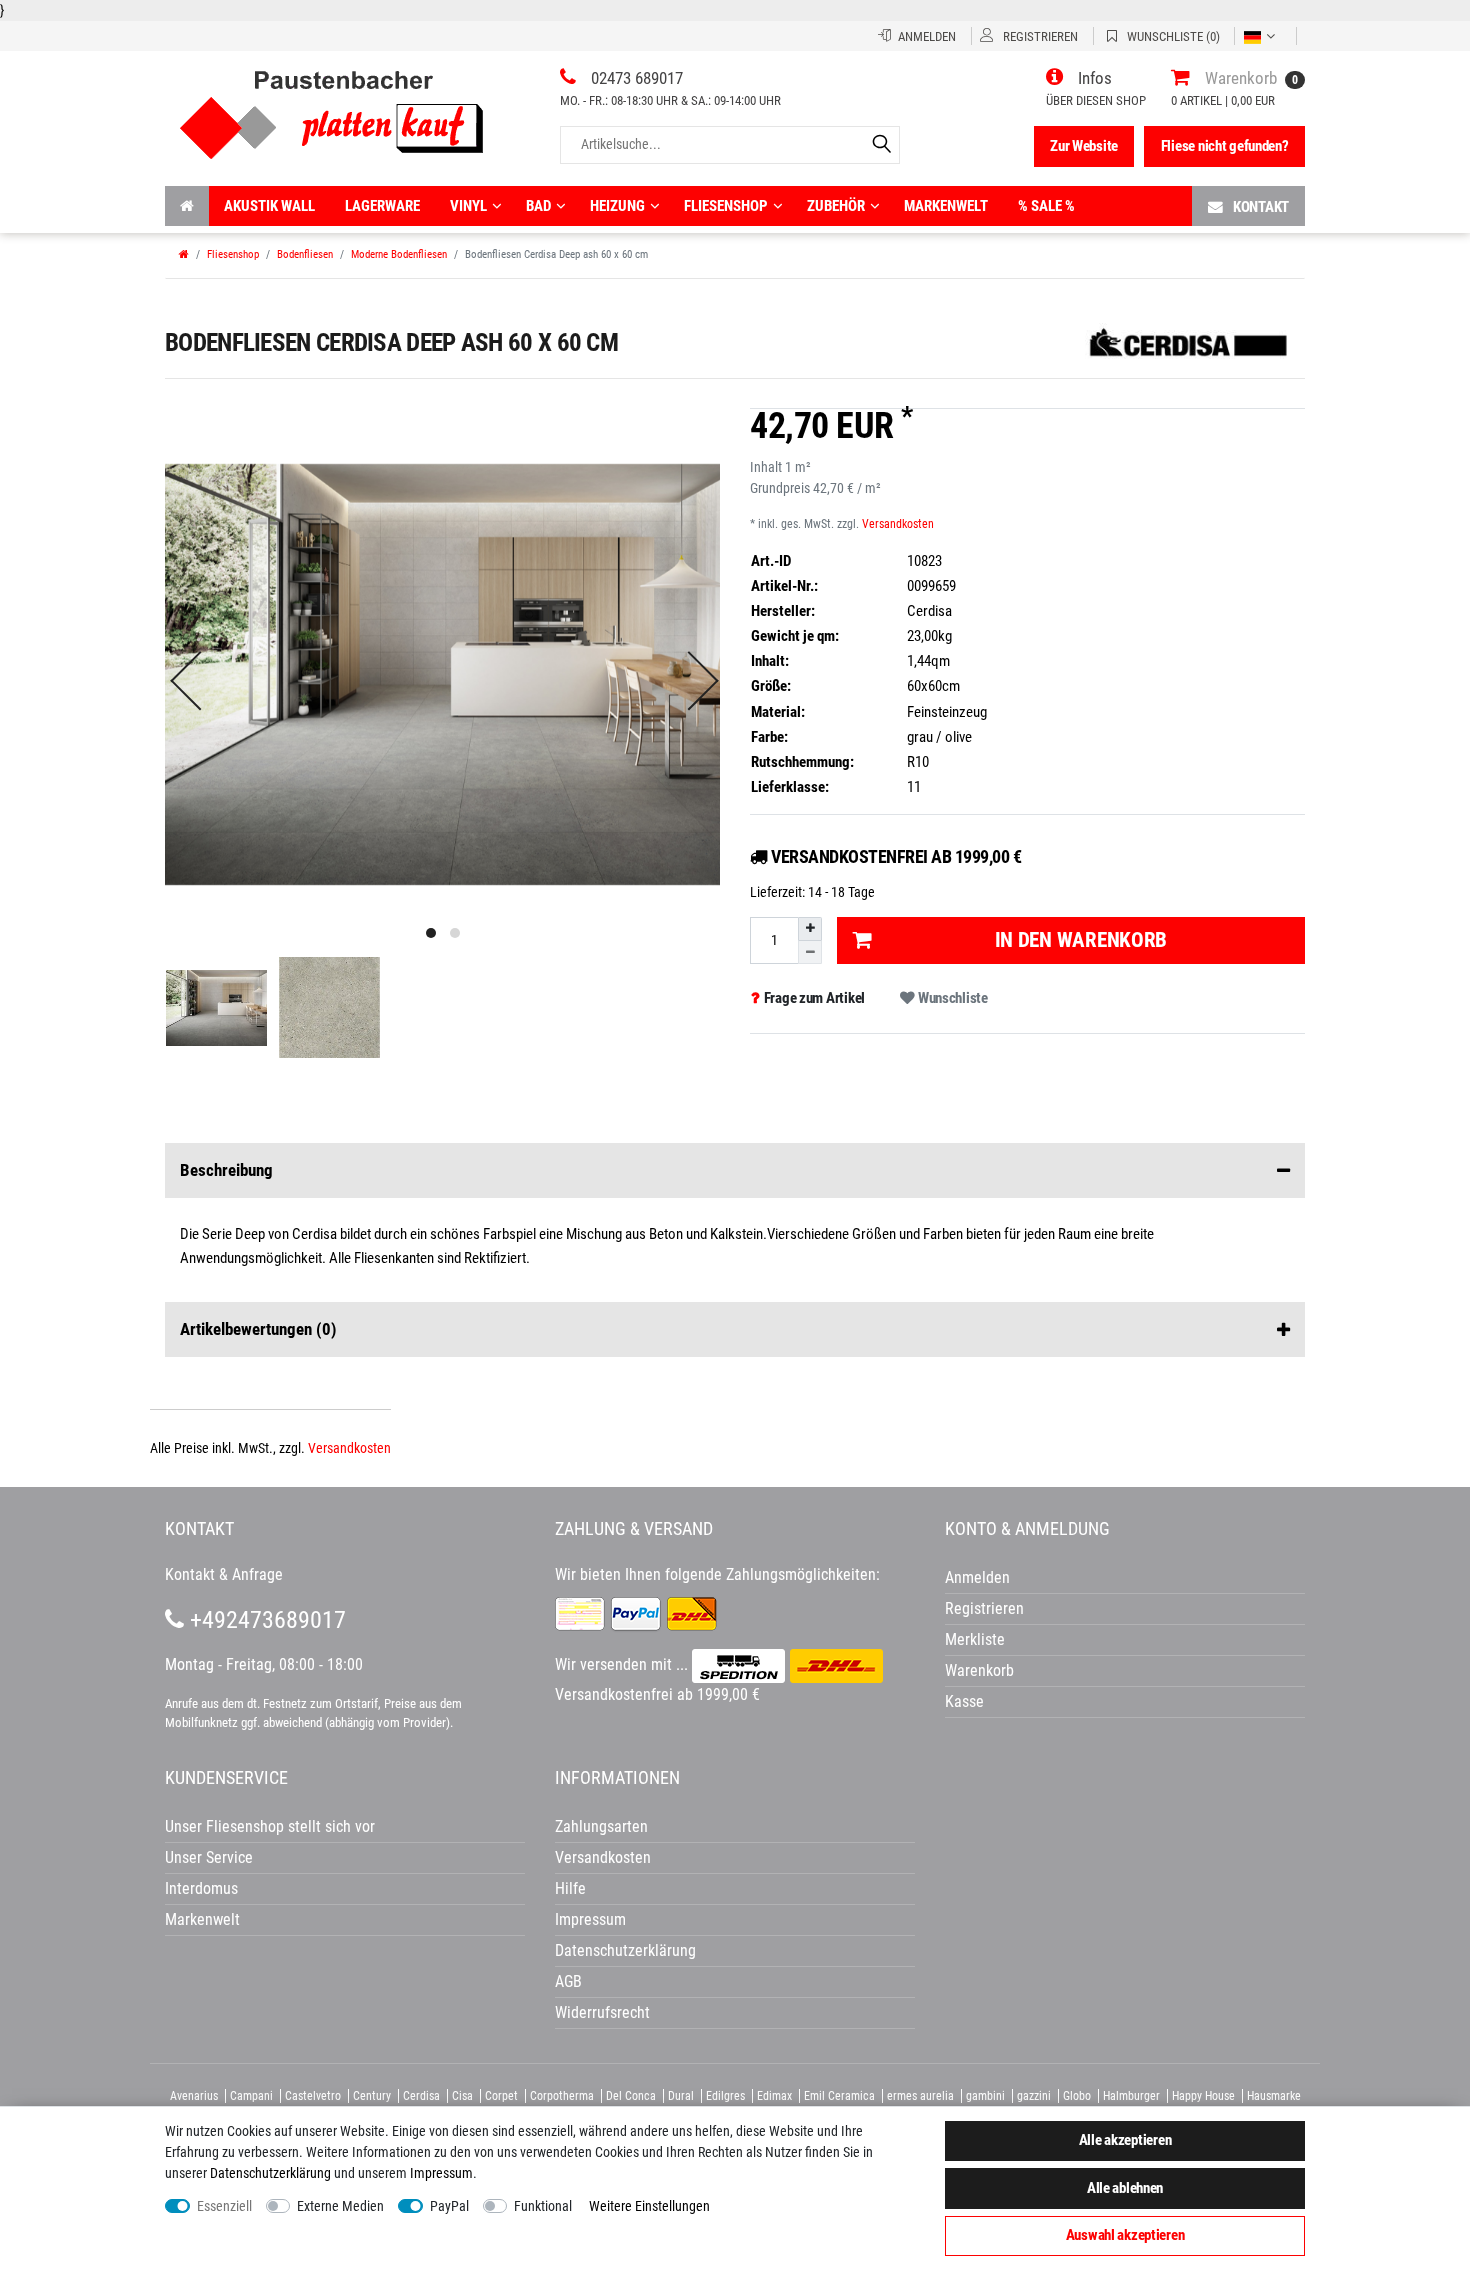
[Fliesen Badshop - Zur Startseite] (331, 107)
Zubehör (836, 206)
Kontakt (1261, 207)
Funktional (543, 2206)
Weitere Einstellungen (649, 2206)
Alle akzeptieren (1125, 2140)
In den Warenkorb (1081, 940)
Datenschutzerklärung (625, 1950)
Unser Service (209, 1857)
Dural (681, 2096)
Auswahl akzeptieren (1125, 2235)
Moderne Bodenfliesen (399, 254)
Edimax (774, 2096)
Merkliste (975, 1639)
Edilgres (725, 2096)
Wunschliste (951, 998)
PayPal (449, 2206)
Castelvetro (313, 2096)
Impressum (441, 2173)
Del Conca (631, 2096)
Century (372, 2096)
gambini (985, 2096)
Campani (251, 2096)
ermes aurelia (920, 2096)
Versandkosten (898, 524)
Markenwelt (946, 206)
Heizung (617, 206)
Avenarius (194, 2096)
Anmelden (977, 1577)
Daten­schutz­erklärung (270, 2173)
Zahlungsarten (601, 1826)
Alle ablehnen (1125, 2188)
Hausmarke (1274, 2096)
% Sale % (1046, 206)
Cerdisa (421, 2096)
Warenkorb (979, 1670)
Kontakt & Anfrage (224, 1574)
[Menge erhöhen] (810, 929)
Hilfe (570, 1888)
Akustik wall (269, 206)
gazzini (1034, 2096)
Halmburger (1131, 2096)
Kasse (964, 1701)
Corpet (501, 2096)
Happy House (1203, 2096)
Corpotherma (562, 2096)
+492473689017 (265, 1620)
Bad (538, 206)
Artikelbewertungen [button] (258, 1329)
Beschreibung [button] (226, 1170)
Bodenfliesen (305, 254)
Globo (1077, 2096)
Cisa (462, 2096)
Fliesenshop (726, 206)
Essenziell (224, 2206)
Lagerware (382, 206)
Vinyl (468, 206)
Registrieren (984, 1608)
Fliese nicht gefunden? (1225, 146)
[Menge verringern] (810, 952)
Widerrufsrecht (602, 2012)
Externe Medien (340, 2206)
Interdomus (201, 1888)
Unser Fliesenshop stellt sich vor (270, 1826)
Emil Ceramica (839, 2096)
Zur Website (1084, 146)
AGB (568, 1981)
